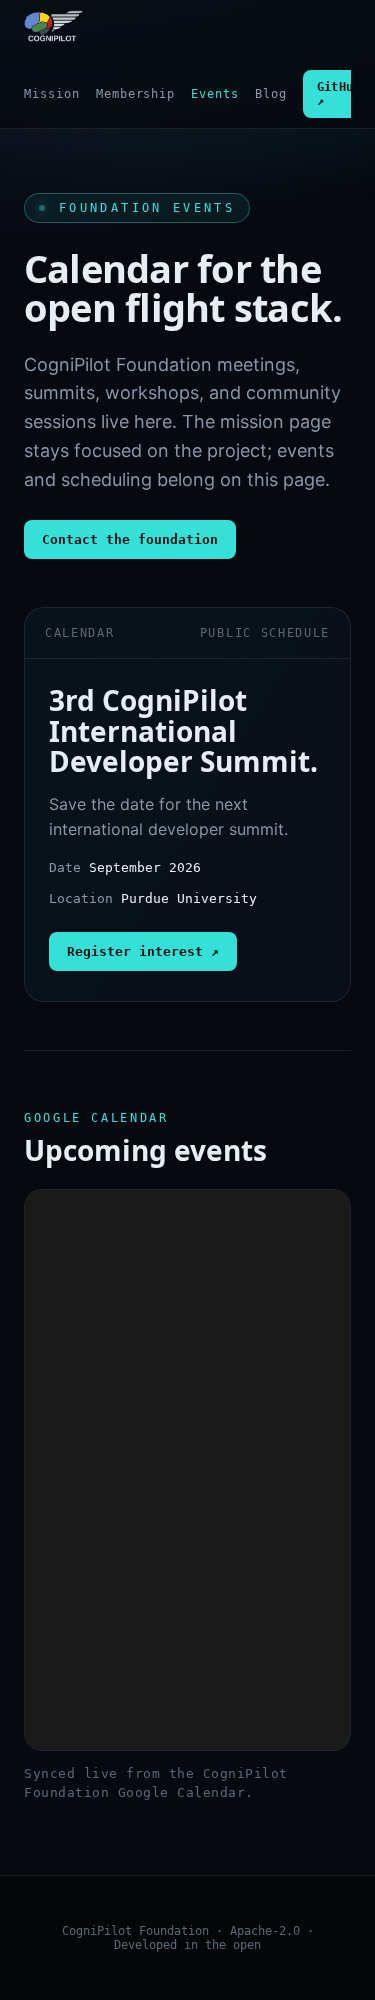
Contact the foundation (130, 539)
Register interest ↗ (143, 951)
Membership (136, 94)
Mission (52, 94)
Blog (271, 94)
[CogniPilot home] (54, 26)
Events (215, 94)
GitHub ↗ (338, 94)
